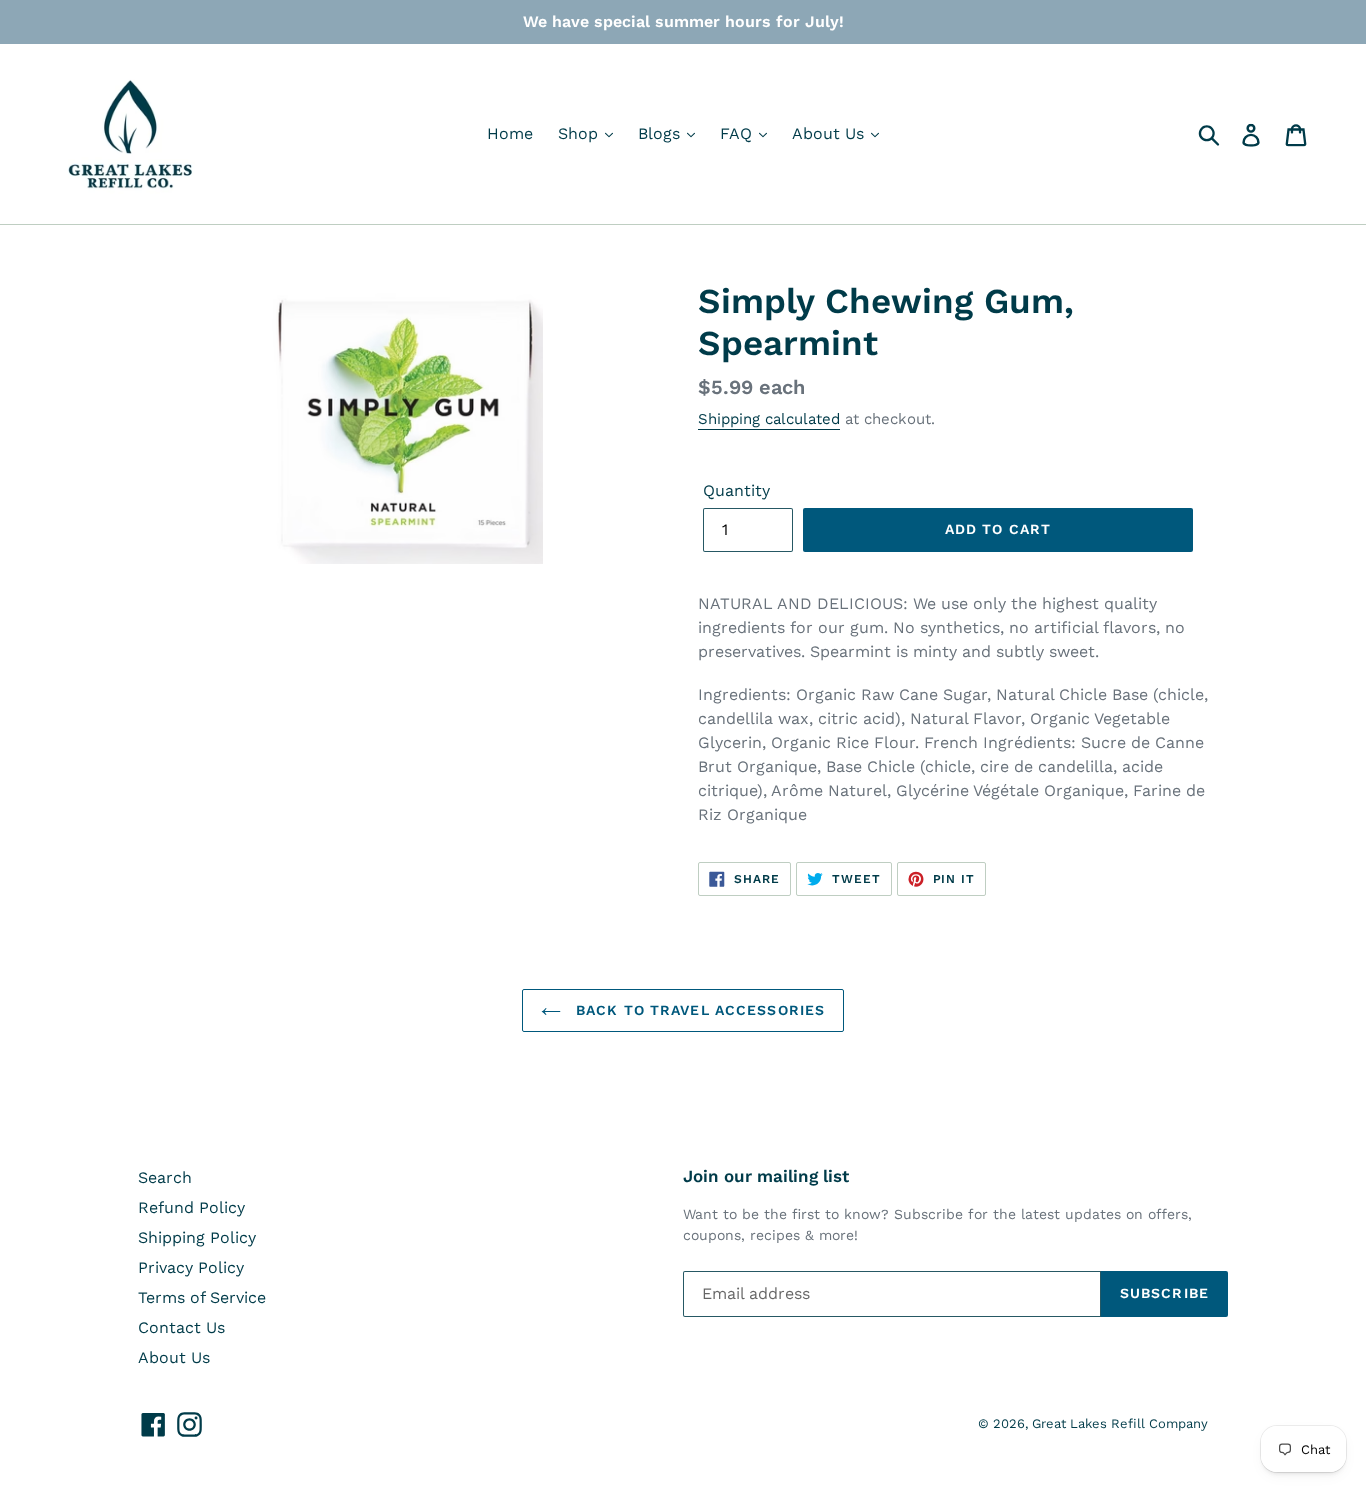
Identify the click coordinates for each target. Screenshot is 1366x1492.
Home (510, 133)
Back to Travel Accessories (698, 1010)
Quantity (736, 490)
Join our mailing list (766, 1176)
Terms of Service (202, 1297)
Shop (580, 133)
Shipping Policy (197, 1237)
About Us (830, 133)
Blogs (661, 133)
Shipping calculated (769, 419)
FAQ (738, 133)
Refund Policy (191, 1207)
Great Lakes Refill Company (1120, 1423)
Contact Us (181, 1327)
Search (165, 1177)
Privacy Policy (191, 1267)
